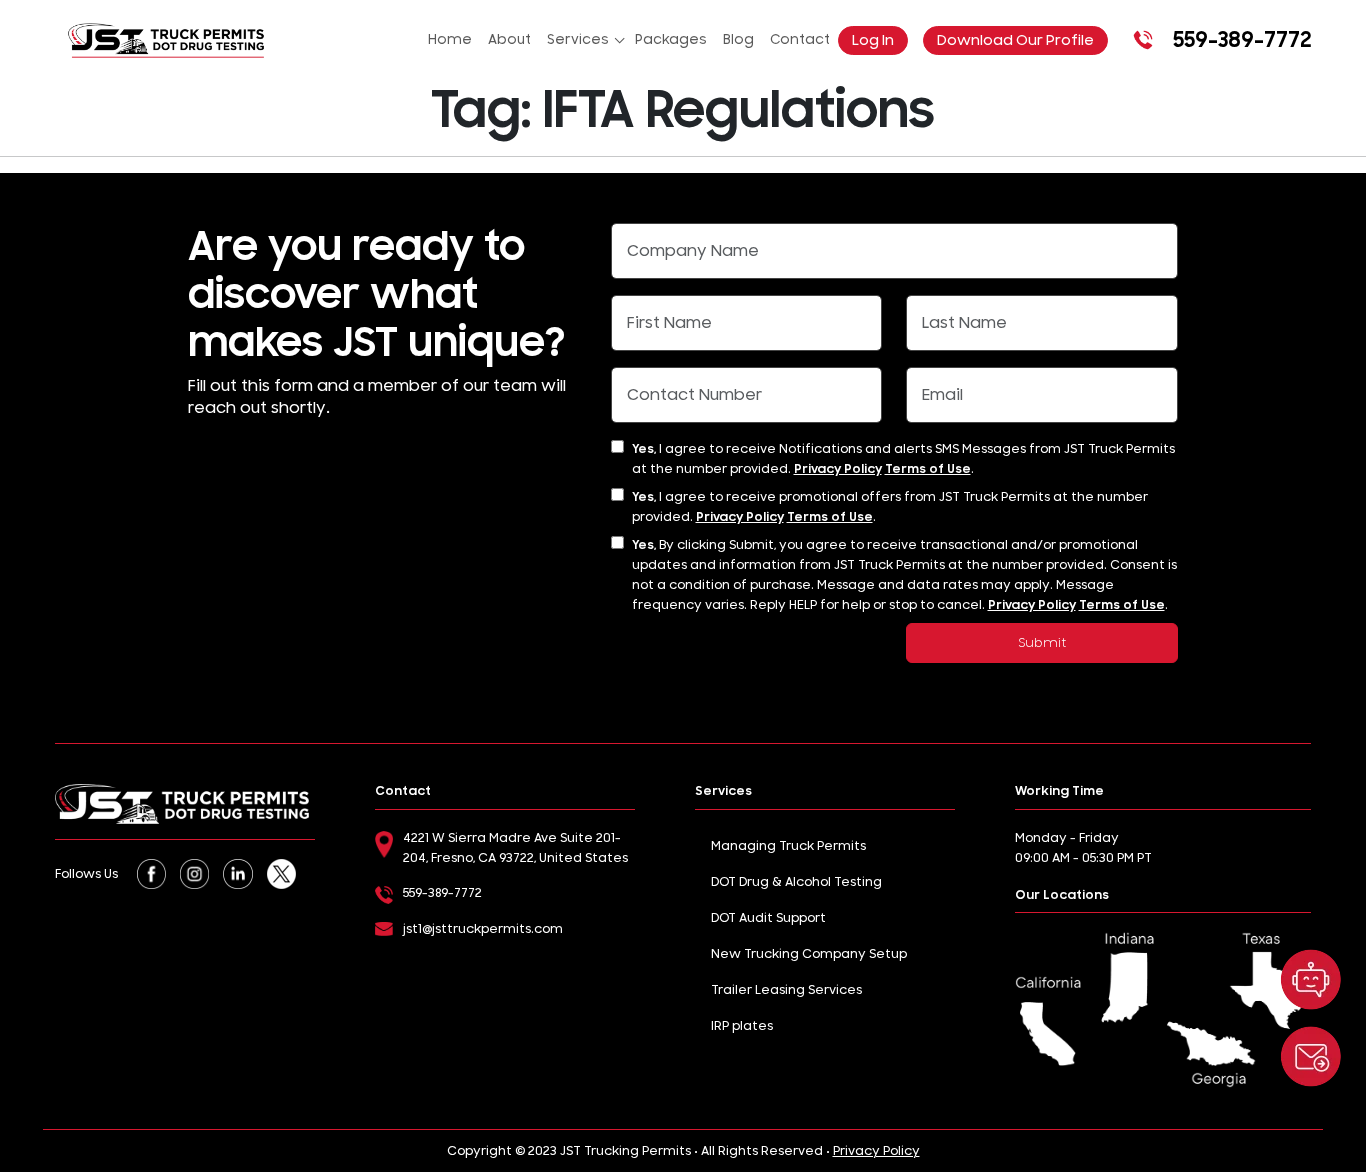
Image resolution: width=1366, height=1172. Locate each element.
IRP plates (742, 1026)
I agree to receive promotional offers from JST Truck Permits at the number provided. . (890, 507)
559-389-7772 (1242, 40)
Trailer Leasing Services (786, 990)
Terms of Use (928, 469)
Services (578, 40)
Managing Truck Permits (788, 846)
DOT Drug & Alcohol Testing (796, 882)
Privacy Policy (838, 469)
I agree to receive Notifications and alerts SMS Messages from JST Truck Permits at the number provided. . (903, 459)
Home (450, 40)
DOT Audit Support (768, 918)
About (509, 40)
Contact (800, 40)
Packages (671, 40)
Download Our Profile (1015, 40)
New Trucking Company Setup (809, 954)
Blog (738, 40)
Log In (873, 40)
